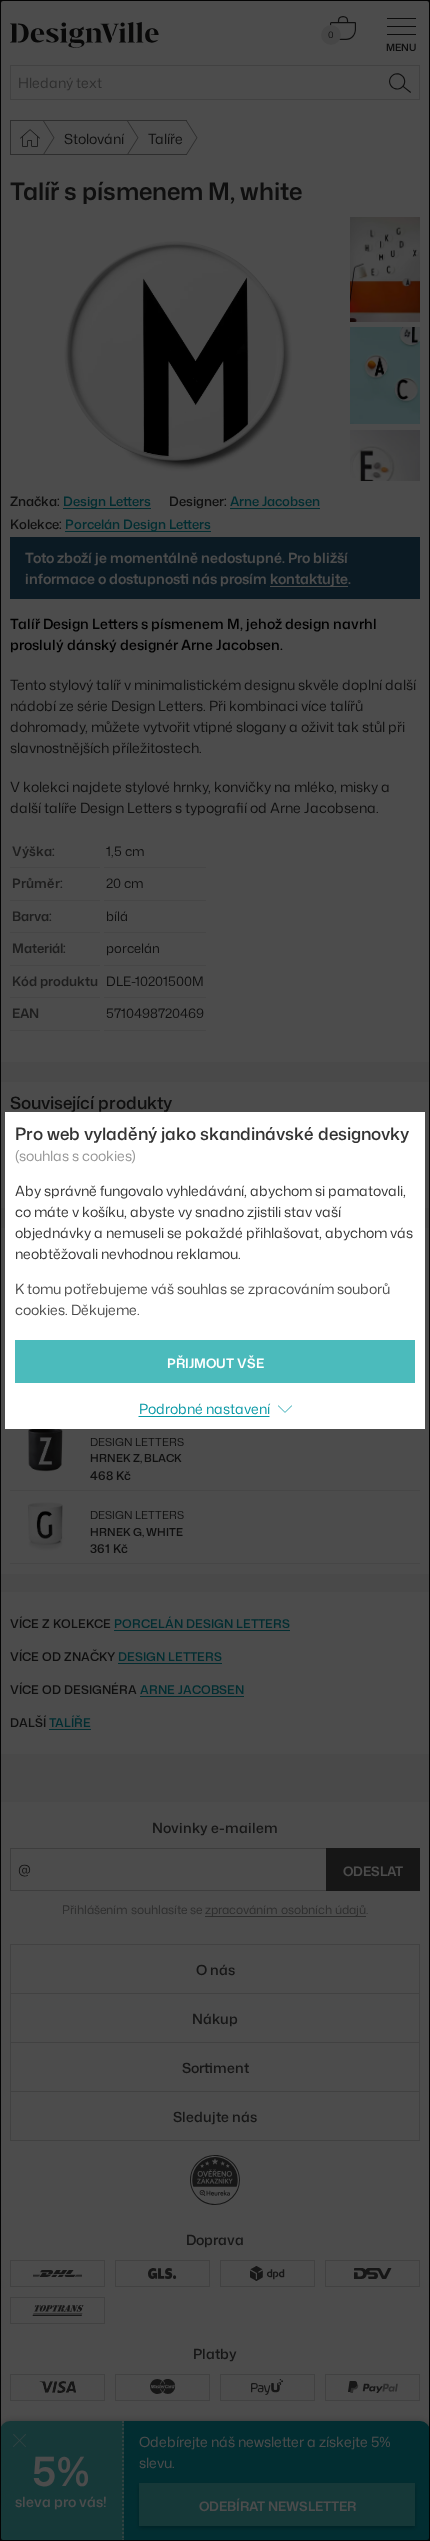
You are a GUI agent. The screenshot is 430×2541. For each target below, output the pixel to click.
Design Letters (170, 1656)
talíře (70, 1722)
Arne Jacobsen (275, 501)
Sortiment (215, 2067)
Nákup (215, 2018)
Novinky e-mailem (215, 1827)
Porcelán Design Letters (138, 524)
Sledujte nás (215, 2116)
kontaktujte (309, 578)
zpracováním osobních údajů (285, 1909)
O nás (215, 1969)
